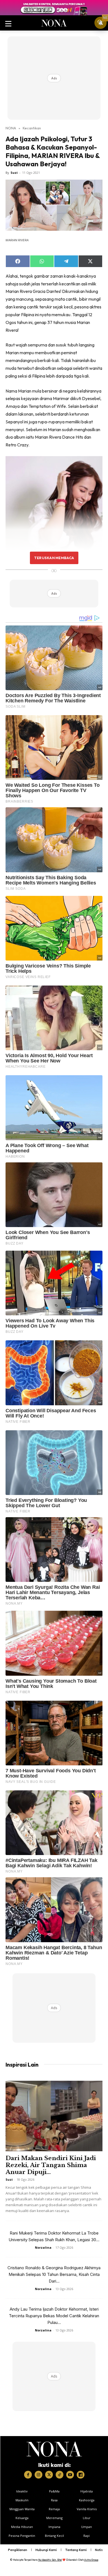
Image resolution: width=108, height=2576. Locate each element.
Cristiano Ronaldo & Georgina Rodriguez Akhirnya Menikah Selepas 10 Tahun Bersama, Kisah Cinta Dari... (54, 2274)
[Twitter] (49, 2475)
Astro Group (91, 2560)
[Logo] (54, 2449)
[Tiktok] (60, 2475)
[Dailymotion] (81, 2475)
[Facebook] (28, 2475)
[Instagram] (38, 2475)
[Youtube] (70, 2475)
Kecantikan (32, 128)
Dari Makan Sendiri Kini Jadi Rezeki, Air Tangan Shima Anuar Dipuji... (51, 2165)
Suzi (14, 173)
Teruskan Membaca (54, 558)
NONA (11, 128)
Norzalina (43, 2247)
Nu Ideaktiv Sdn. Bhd (50, 2560)
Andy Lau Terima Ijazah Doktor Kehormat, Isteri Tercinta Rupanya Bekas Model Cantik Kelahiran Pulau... (54, 2316)
